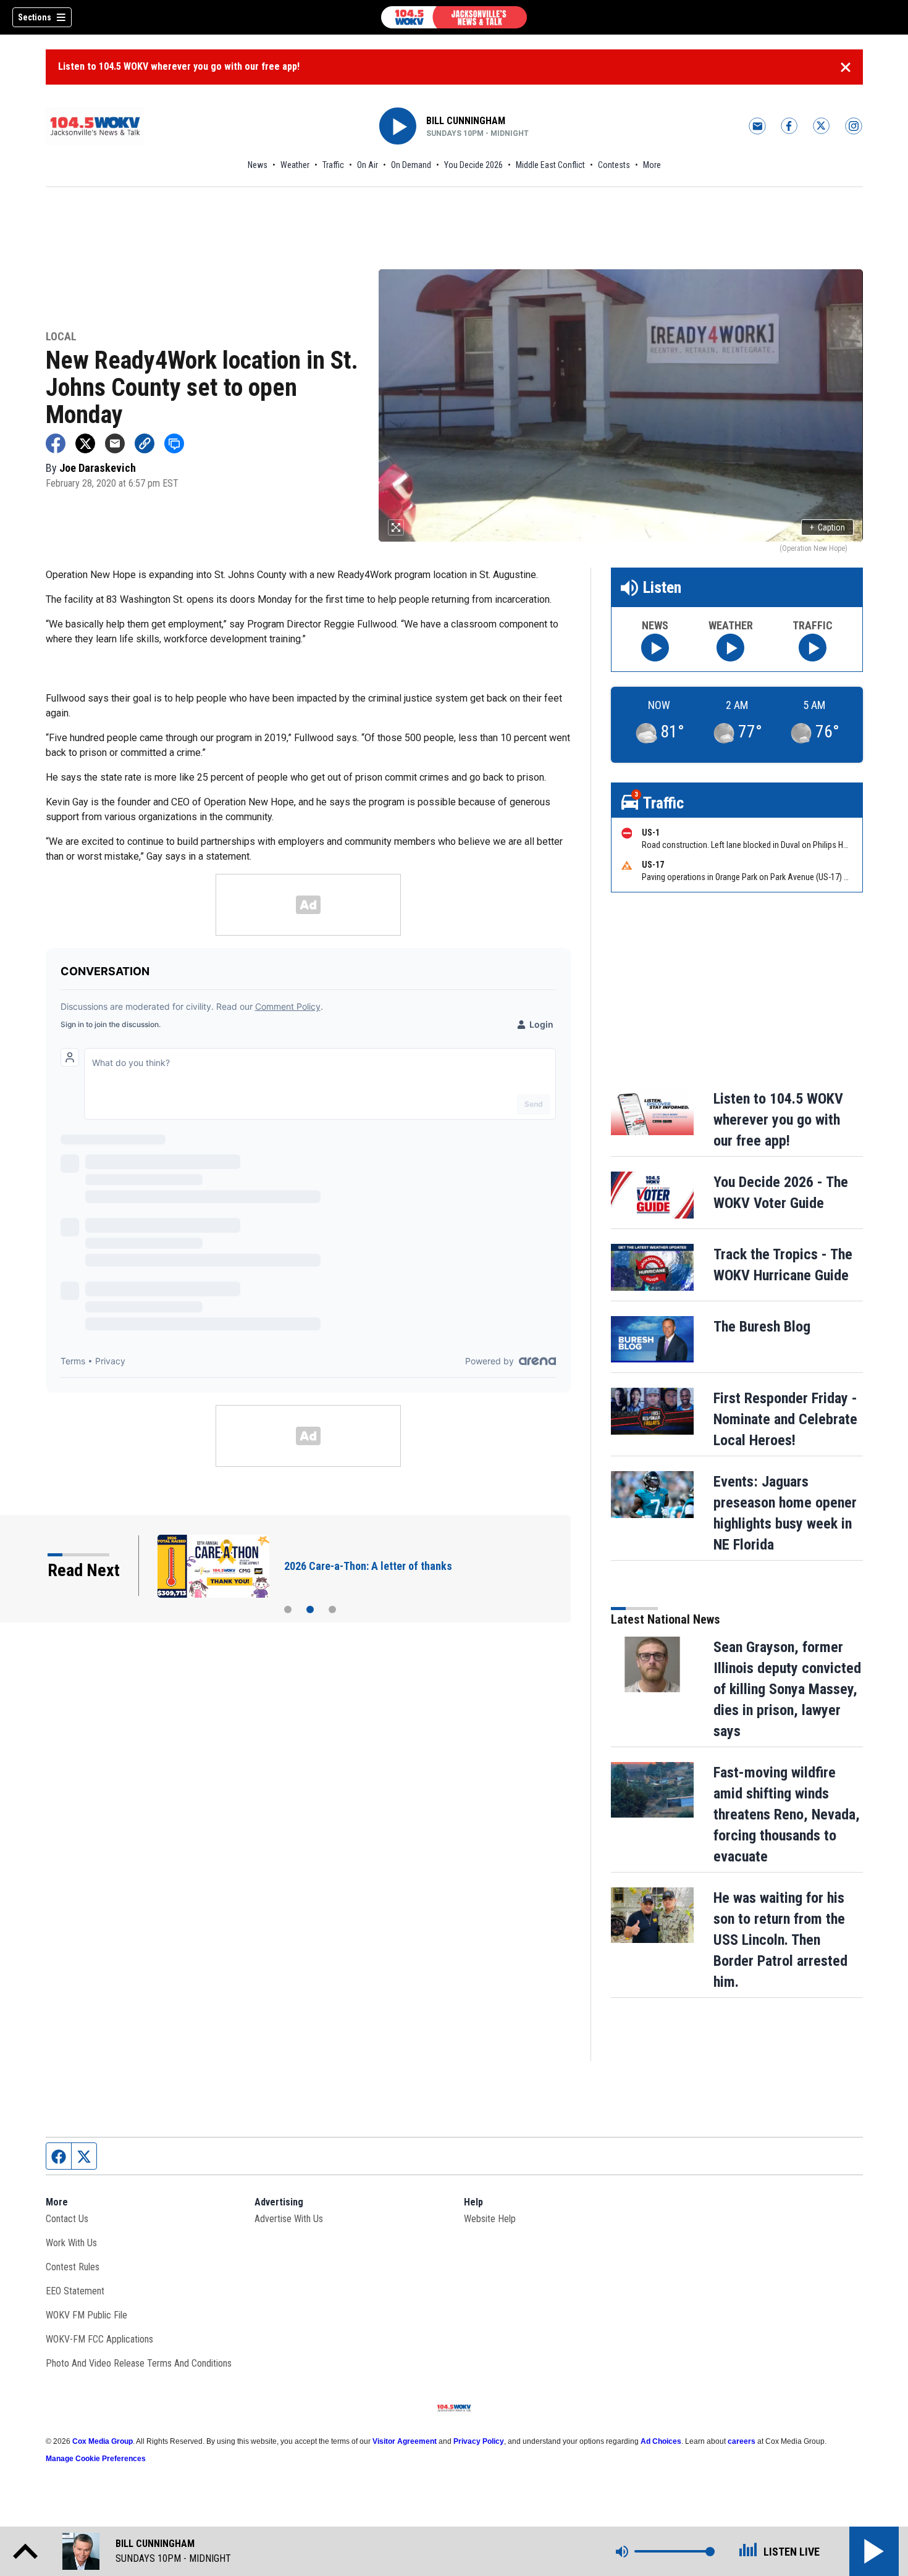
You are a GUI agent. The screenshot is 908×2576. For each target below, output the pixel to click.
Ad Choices (661, 2441)
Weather (295, 165)
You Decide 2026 (473, 165)
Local (61, 337)
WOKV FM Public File (86, 2315)
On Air (368, 165)
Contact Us (67, 2219)
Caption (827, 527)
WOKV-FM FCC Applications (99, 2339)
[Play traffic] (813, 648)
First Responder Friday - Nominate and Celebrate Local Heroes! (785, 1419)
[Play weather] (730, 648)
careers (742, 2441)
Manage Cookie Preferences (96, 2459)
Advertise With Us (289, 2219)
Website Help (490, 2219)
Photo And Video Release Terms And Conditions (139, 2363)
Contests (614, 165)
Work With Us (71, 2243)
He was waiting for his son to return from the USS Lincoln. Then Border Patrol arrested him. (780, 1940)
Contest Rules (73, 2267)
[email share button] (115, 443)
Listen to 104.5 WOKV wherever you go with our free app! (179, 66)
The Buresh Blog (762, 1327)
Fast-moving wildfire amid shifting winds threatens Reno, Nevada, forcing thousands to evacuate (787, 1815)
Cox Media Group (103, 2441)
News (258, 165)
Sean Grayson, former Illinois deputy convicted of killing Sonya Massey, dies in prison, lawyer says (787, 1689)
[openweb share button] (174, 443)
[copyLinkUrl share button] (145, 443)
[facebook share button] (56, 443)
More (652, 165)
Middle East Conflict (550, 165)
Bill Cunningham (466, 121)
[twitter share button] (85, 443)
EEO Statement (75, 2291)
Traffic (333, 165)
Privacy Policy (479, 2441)
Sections (35, 17)
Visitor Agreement (405, 2441)
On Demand (411, 165)
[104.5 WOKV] (454, 17)
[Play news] (655, 648)
